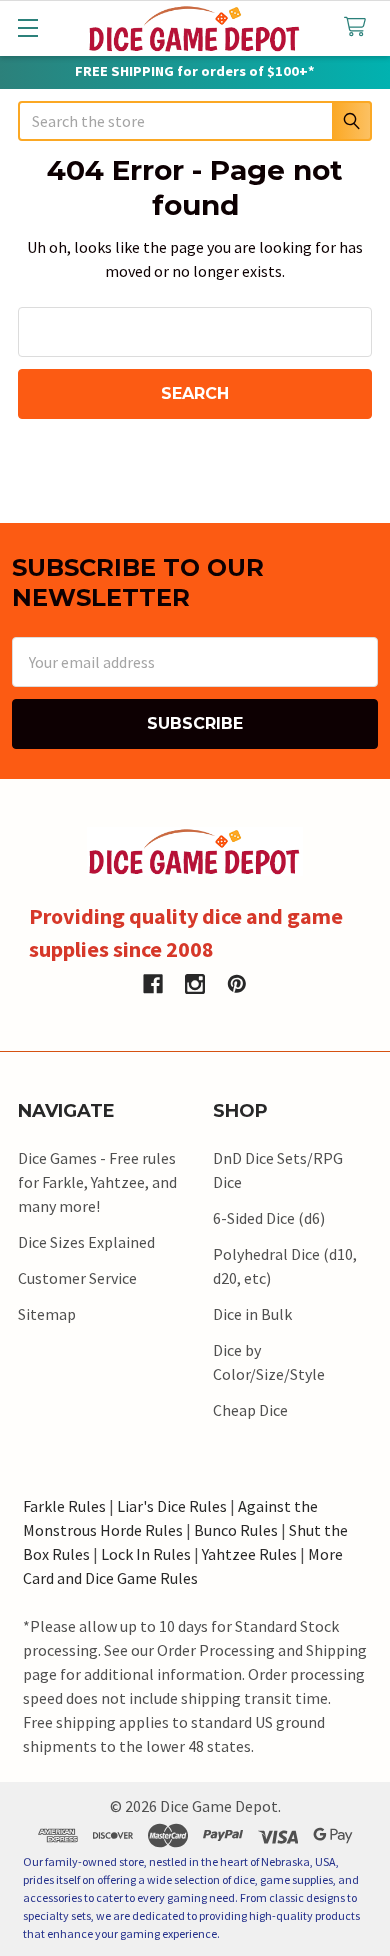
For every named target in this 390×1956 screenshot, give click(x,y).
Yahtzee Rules (249, 1554)
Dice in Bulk (252, 1314)
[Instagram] (195, 984)
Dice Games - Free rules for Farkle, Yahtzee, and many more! (97, 1182)
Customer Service (77, 1278)
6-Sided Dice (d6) (269, 1218)
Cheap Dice (250, 1410)
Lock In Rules (146, 1554)
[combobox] (195, 121)
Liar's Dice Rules (172, 1506)
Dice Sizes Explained (86, 1242)
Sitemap (47, 1314)
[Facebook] (153, 984)
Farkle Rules (64, 1506)
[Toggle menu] (27, 27)
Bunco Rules (236, 1530)
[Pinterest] (237, 984)
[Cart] (359, 27)
